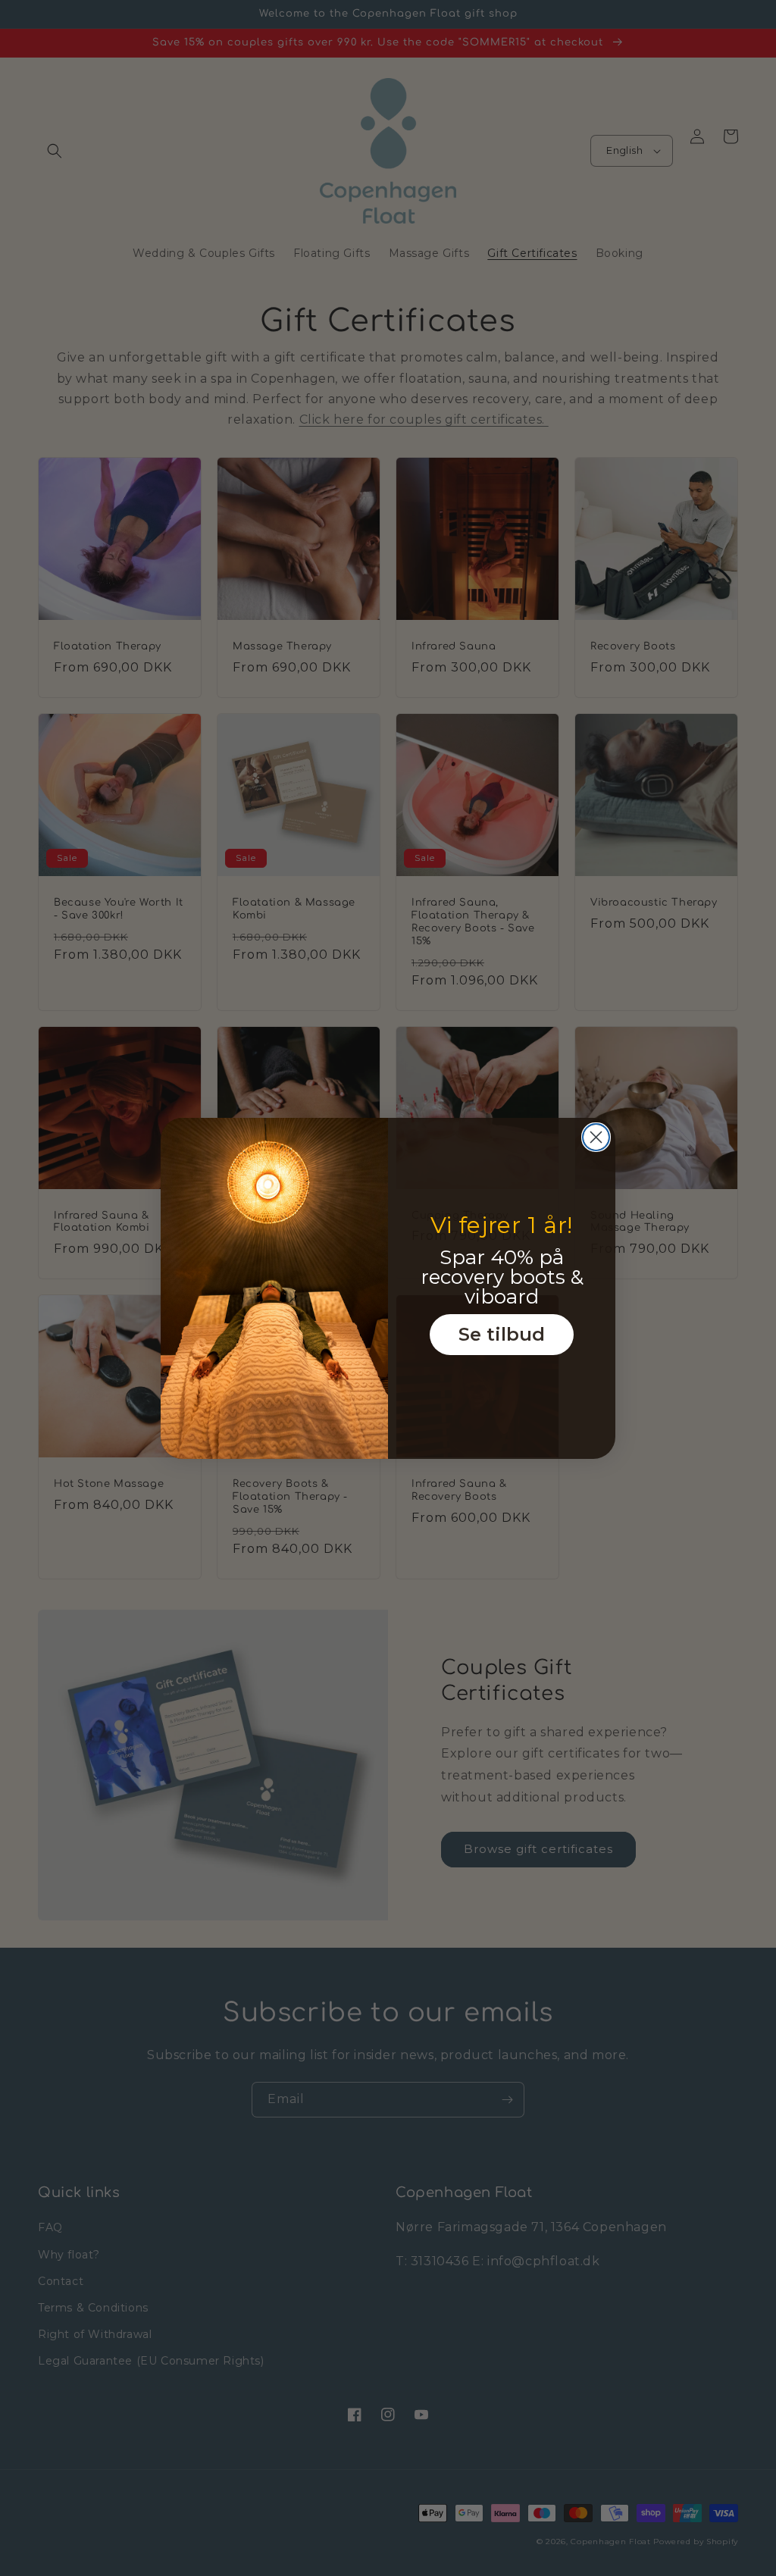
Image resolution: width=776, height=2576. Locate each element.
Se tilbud (502, 1334)
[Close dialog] (596, 1137)
